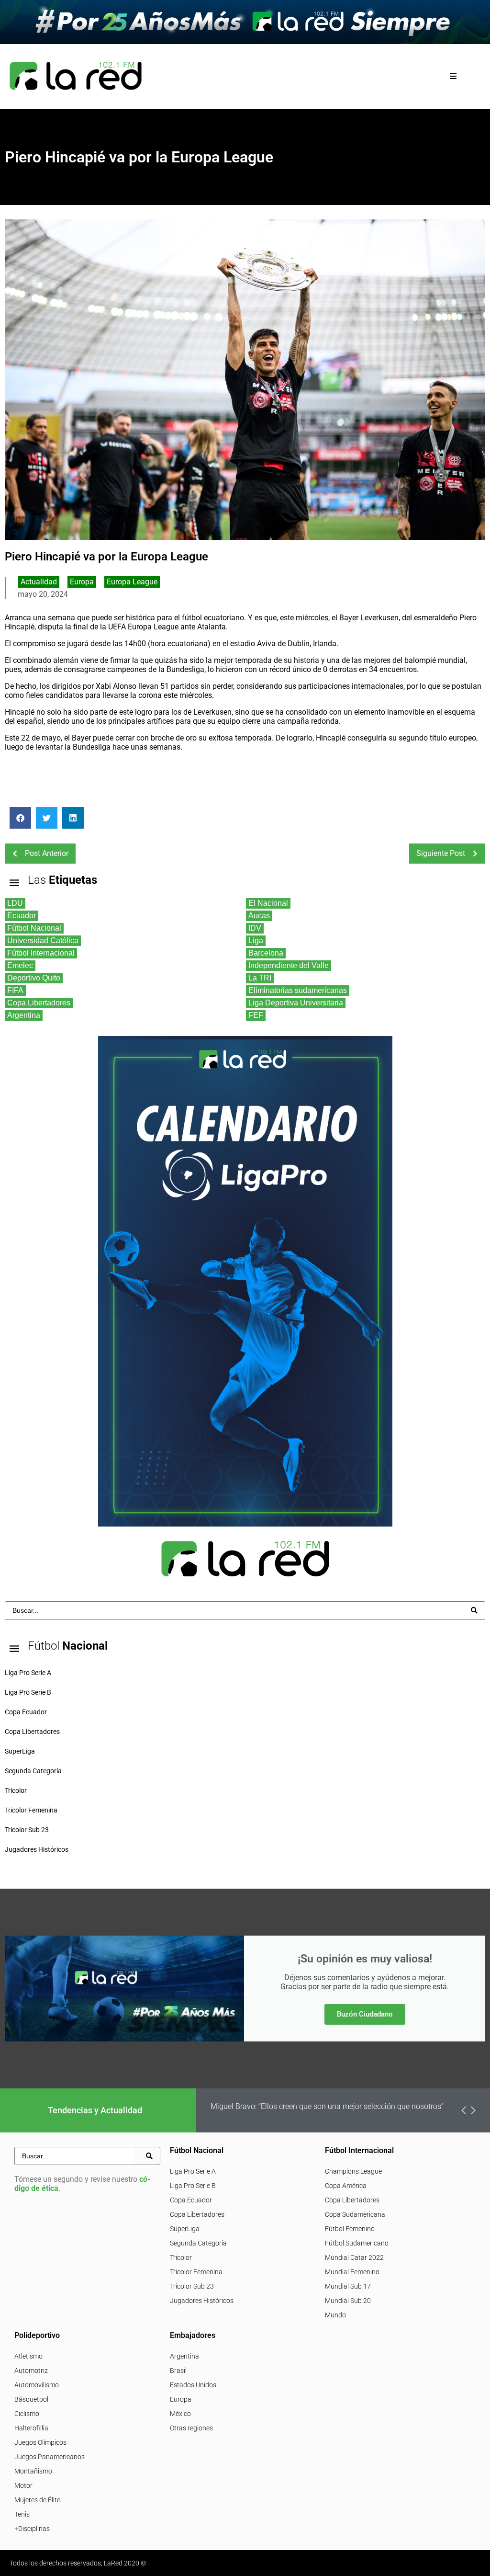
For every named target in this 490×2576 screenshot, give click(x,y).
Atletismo (28, 2356)
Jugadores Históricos (202, 2301)
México (180, 2414)
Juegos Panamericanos (50, 2457)
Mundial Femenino (352, 2272)
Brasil (178, 2371)
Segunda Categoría (198, 2243)
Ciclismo (27, 2414)
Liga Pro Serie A (193, 2171)
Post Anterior (47, 853)
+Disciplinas (32, 2529)
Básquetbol (31, 2399)
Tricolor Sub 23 (192, 2286)
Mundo (335, 2315)
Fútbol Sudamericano (357, 2243)
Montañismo (33, 2471)
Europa (82, 582)
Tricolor (181, 2257)
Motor (23, 2485)
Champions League (353, 2171)
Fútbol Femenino (350, 2229)
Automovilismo (37, 2385)
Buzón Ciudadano (365, 2014)
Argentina (184, 2356)
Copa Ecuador (191, 2200)
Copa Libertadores (197, 2214)
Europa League (132, 582)
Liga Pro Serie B (193, 2186)
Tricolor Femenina (196, 2272)
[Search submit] (474, 1610)
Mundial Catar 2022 (354, 2257)
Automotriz (31, 2371)
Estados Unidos (193, 2385)
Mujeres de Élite (37, 2500)
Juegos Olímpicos (40, 2442)
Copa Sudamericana (355, 2214)
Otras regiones (191, 2428)
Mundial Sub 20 (348, 2301)
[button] (453, 76)
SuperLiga (185, 2229)
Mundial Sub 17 (348, 2286)
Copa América (346, 2186)
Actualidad (39, 582)
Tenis (22, 2514)
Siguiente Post (441, 853)
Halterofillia (31, 2428)
